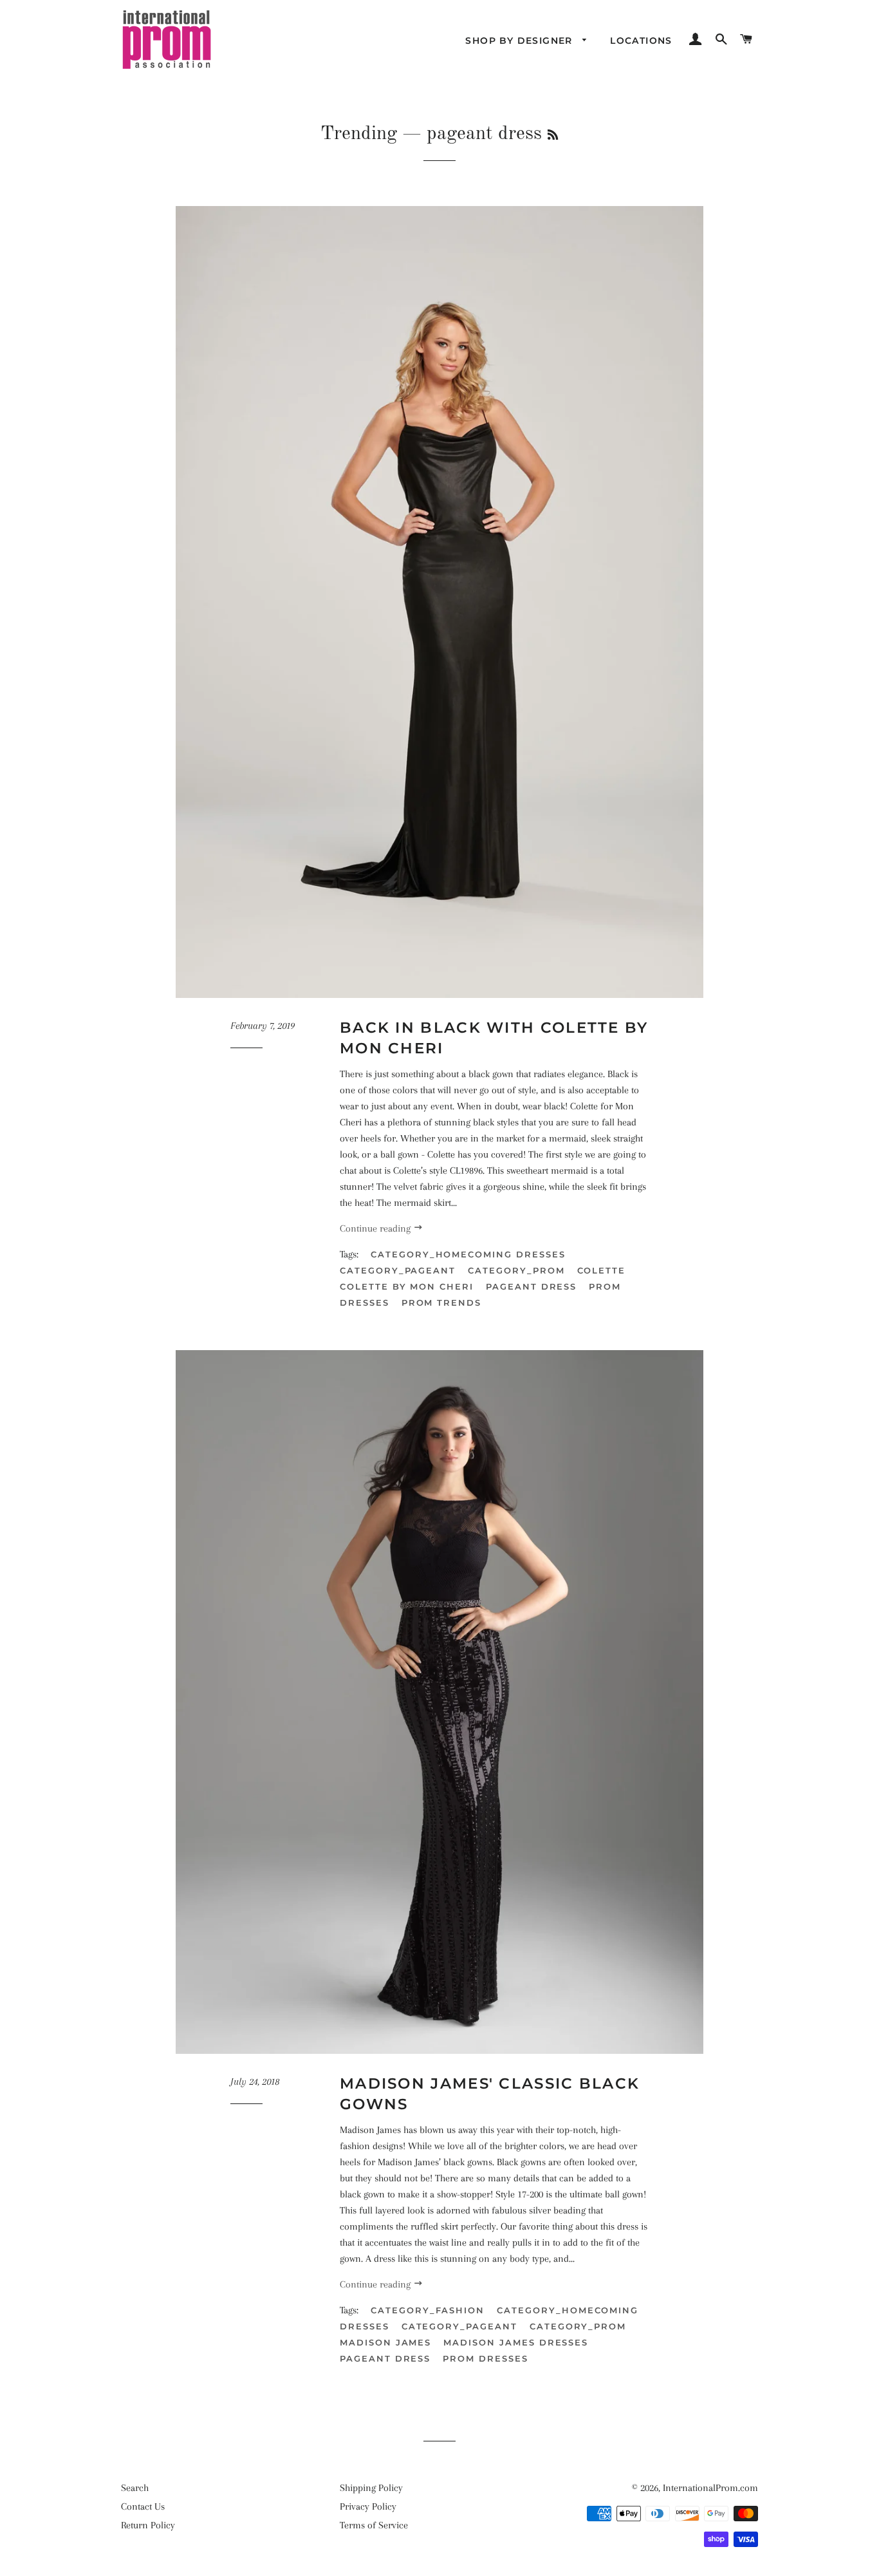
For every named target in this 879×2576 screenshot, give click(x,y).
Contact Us (143, 2506)
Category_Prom (516, 1270)
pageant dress (531, 1286)
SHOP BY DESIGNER (521, 41)
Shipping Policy (371, 2488)
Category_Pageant (398, 1270)
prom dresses (485, 2358)
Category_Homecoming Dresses (468, 1254)
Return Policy (148, 2525)
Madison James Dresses (516, 2342)
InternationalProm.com (710, 2488)
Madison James (385, 2342)
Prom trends (441, 1302)
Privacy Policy (368, 2506)
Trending (359, 134)
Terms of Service (374, 2525)
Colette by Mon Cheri (407, 1286)
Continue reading (376, 1228)
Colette (602, 1270)
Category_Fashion (428, 2310)
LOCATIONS (641, 41)
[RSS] (553, 136)
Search (135, 2488)
